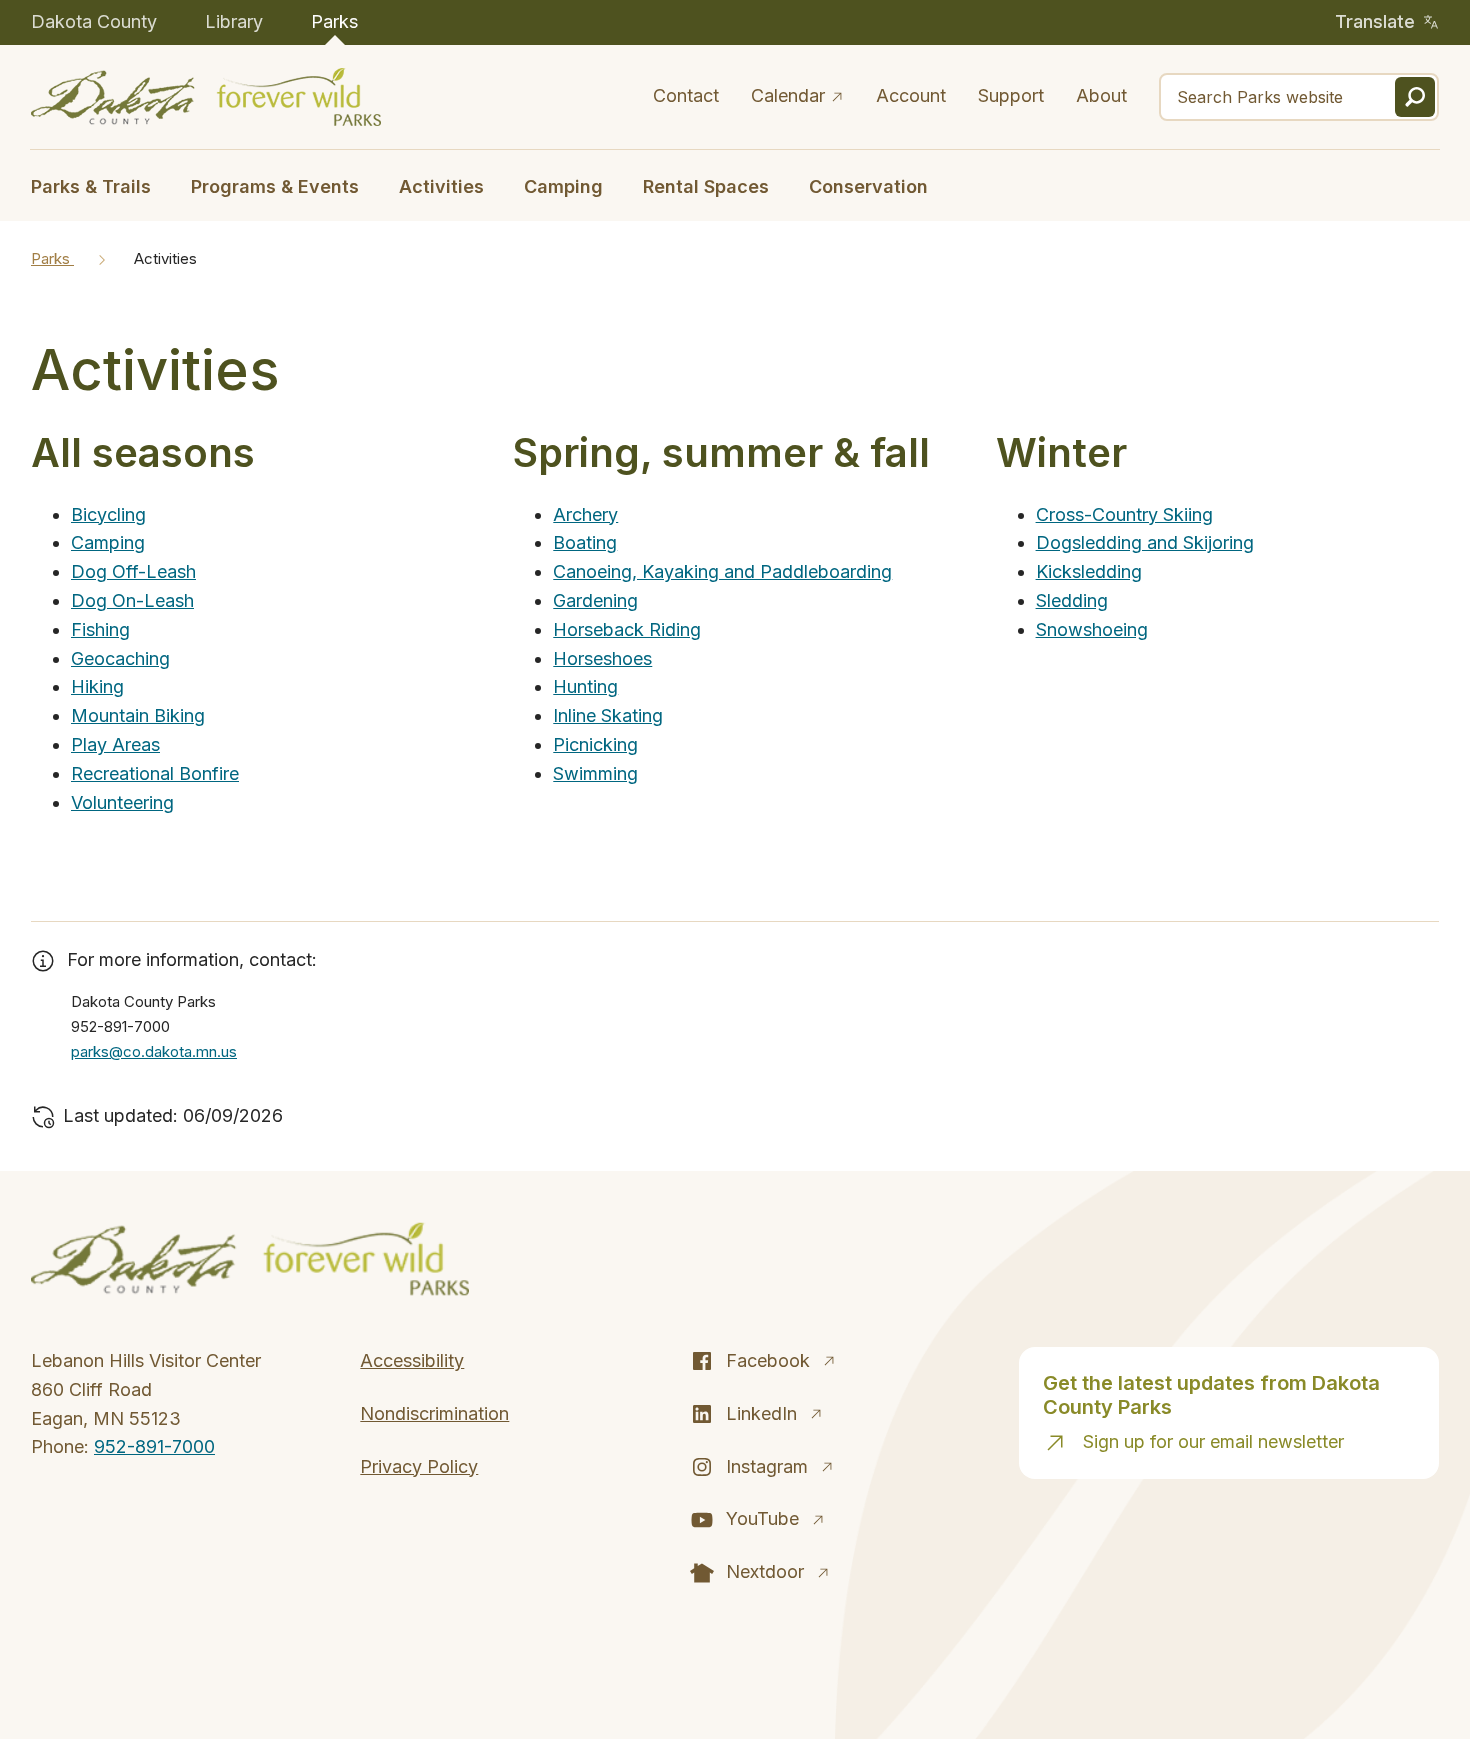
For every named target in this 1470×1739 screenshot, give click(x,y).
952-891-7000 (154, 1446)
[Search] (1415, 97)
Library (234, 21)
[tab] (101, 185)
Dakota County (94, 21)
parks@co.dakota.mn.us (154, 1051)
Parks (334, 21)
